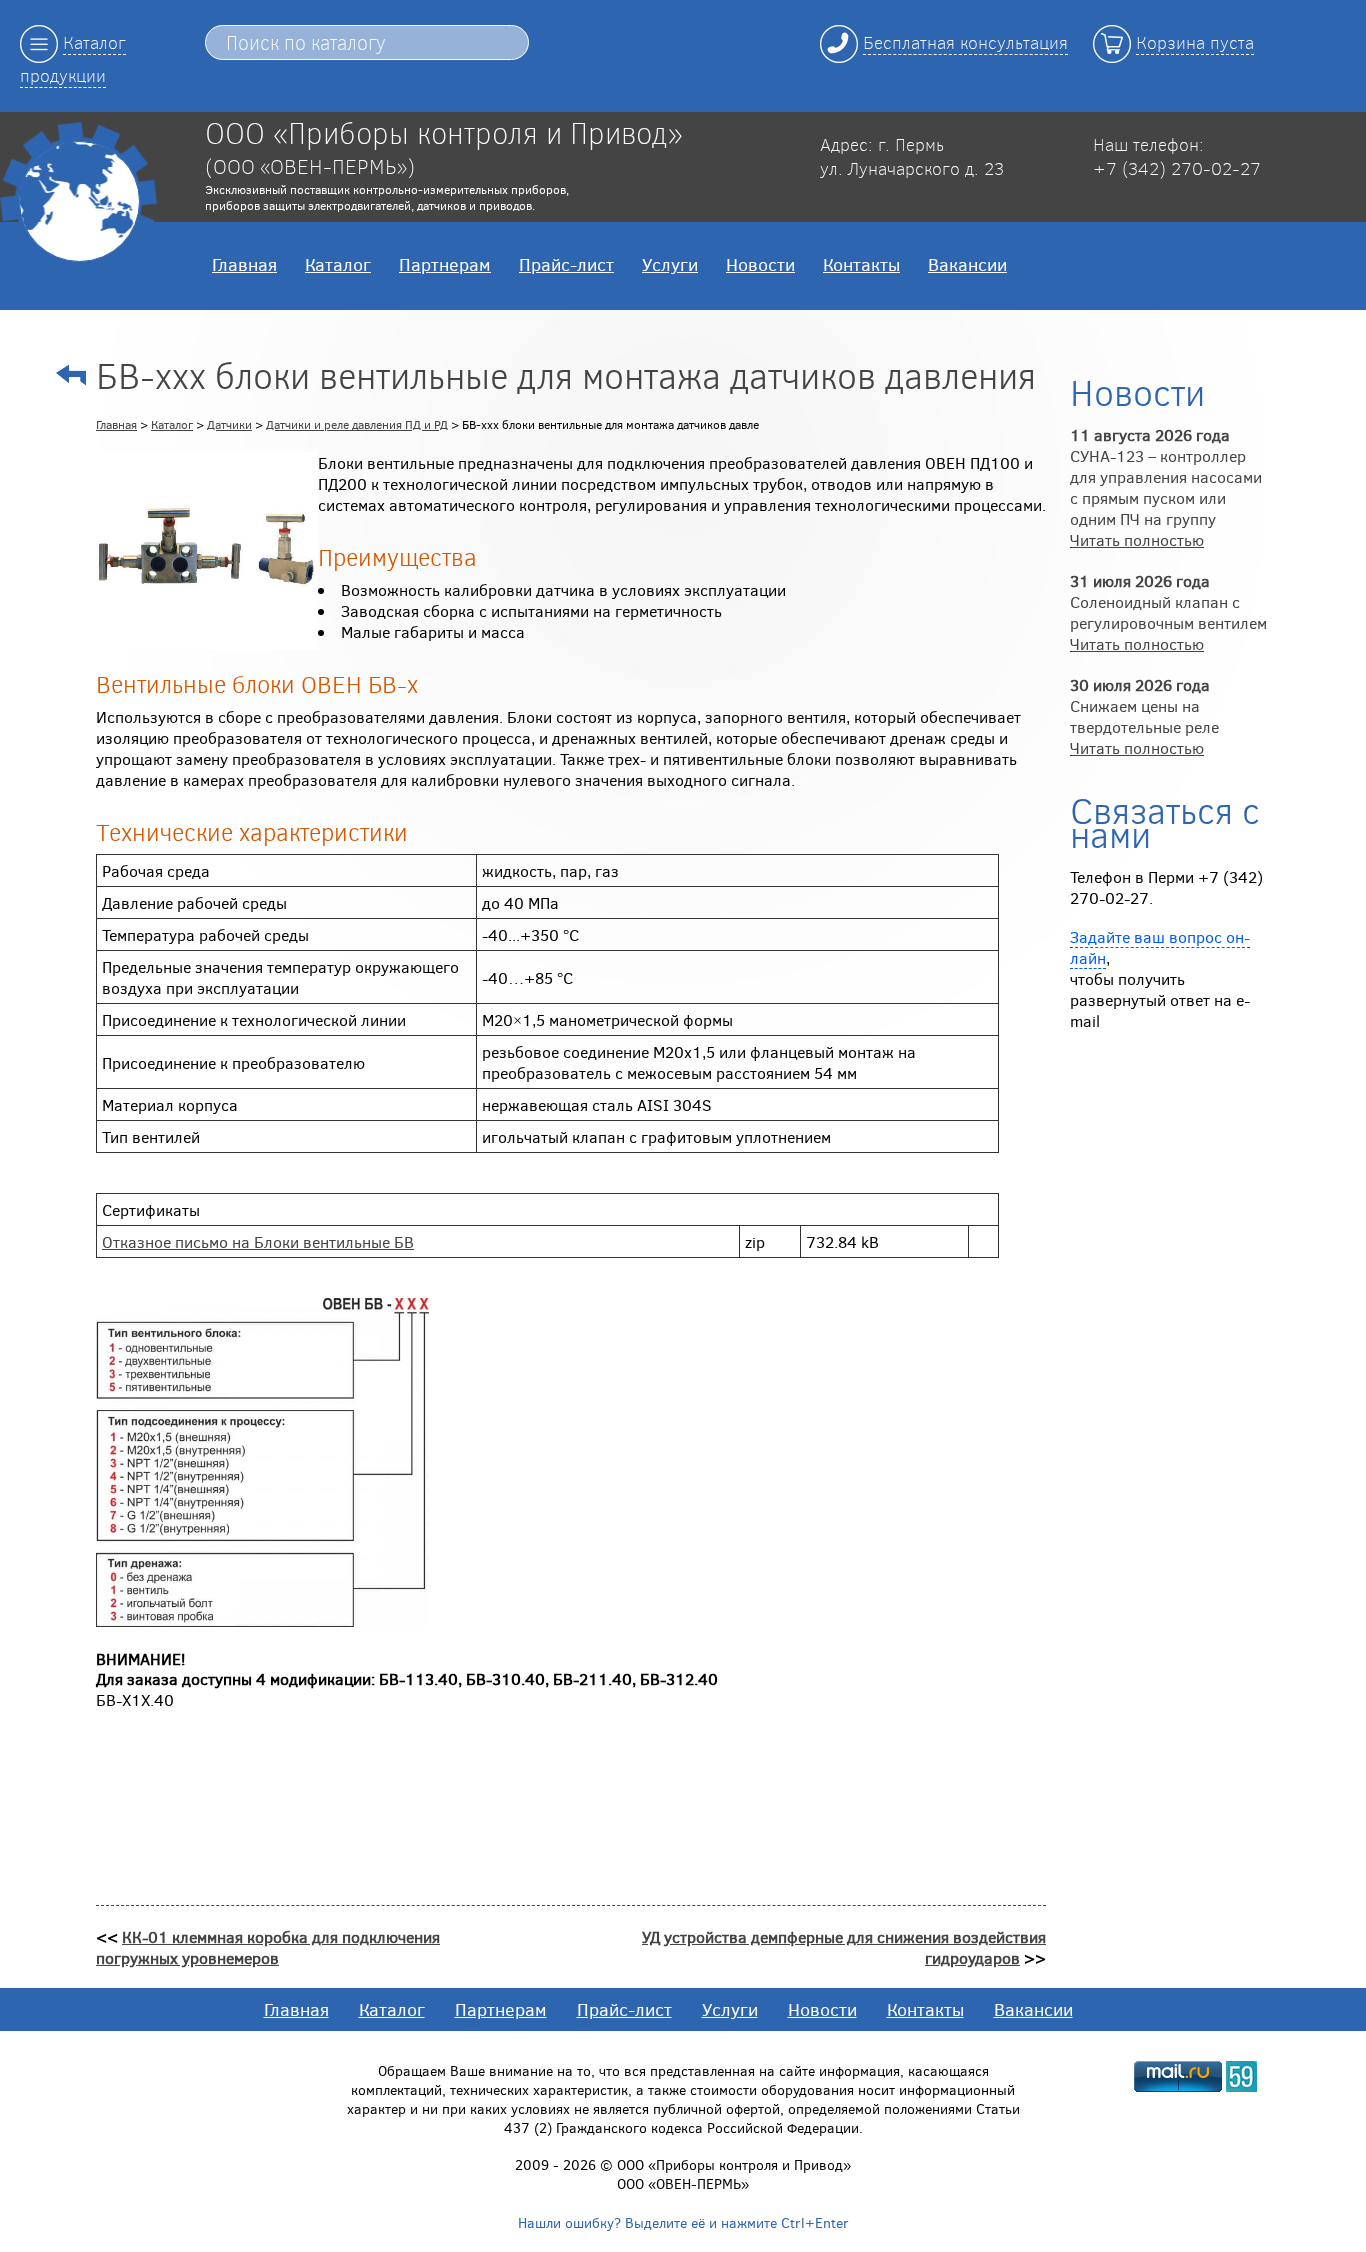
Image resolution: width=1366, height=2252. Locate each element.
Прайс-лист (566, 264)
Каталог (338, 264)
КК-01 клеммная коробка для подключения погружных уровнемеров (268, 1947)
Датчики (229, 424)
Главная (244, 264)
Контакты (861, 264)
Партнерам (445, 264)
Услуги (670, 264)
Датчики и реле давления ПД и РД (357, 424)
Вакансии (967, 264)
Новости (760, 264)
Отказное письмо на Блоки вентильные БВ (258, 1241)
